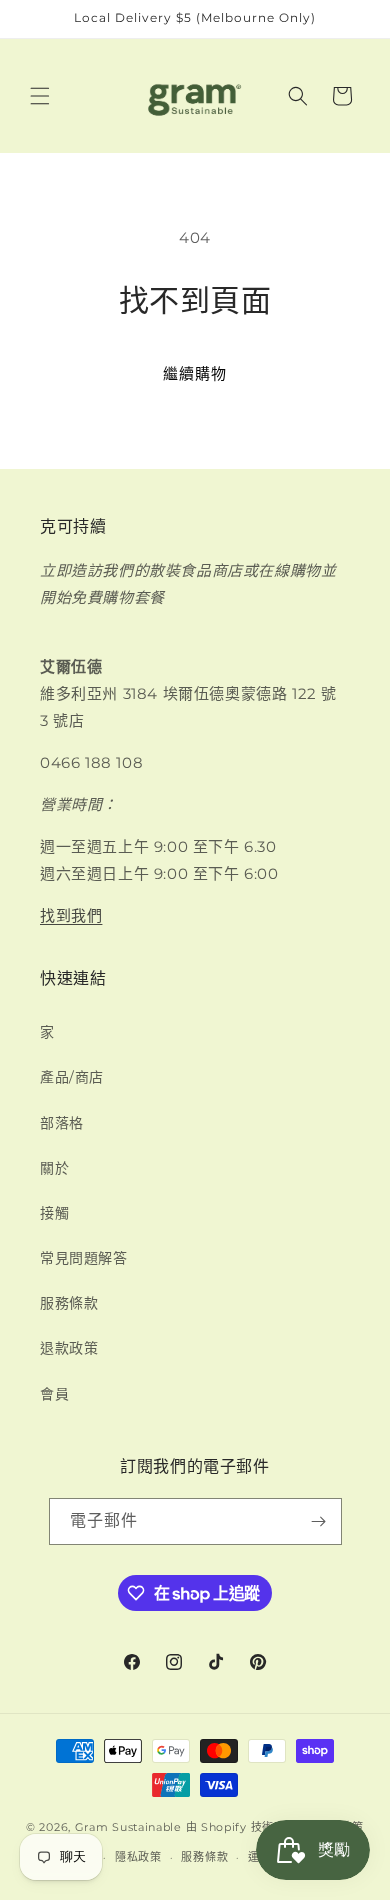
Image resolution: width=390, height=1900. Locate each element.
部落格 (62, 1123)
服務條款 (69, 1303)
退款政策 (69, 1348)
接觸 (54, 1213)
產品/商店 (72, 1077)
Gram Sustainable (128, 1826)
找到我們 (71, 915)
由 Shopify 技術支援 (242, 1826)
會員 (54, 1394)
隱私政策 (138, 1857)
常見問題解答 (84, 1258)
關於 (54, 1168)
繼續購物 (195, 373)
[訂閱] (319, 1521)
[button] (40, 96)
